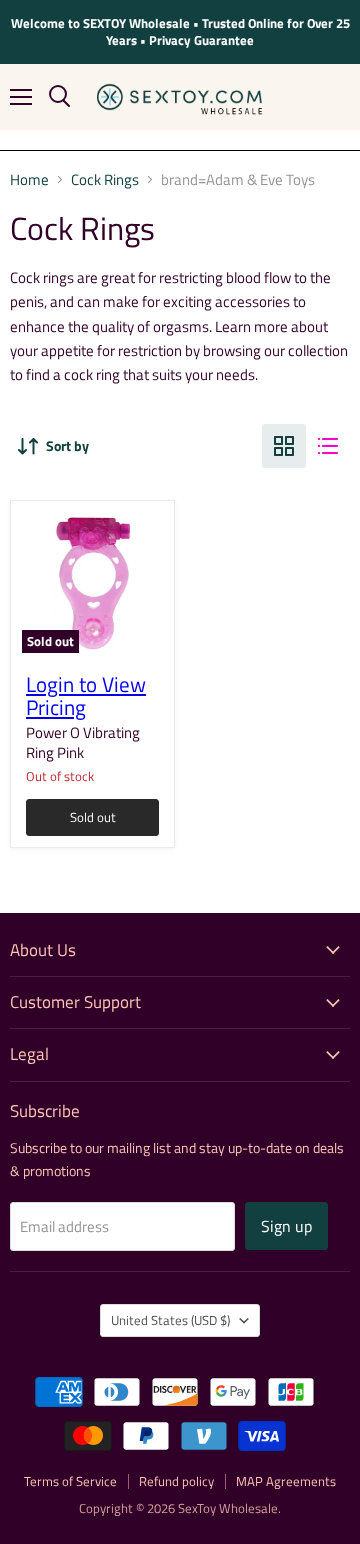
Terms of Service (70, 1481)
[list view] (328, 446)
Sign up (286, 1226)
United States (170, 1320)
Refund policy (176, 1481)
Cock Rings (105, 179)
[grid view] (284, 446)
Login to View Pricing (86, 696)
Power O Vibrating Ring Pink (83, 742)
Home (29, 179)
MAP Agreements (286, 1481)
